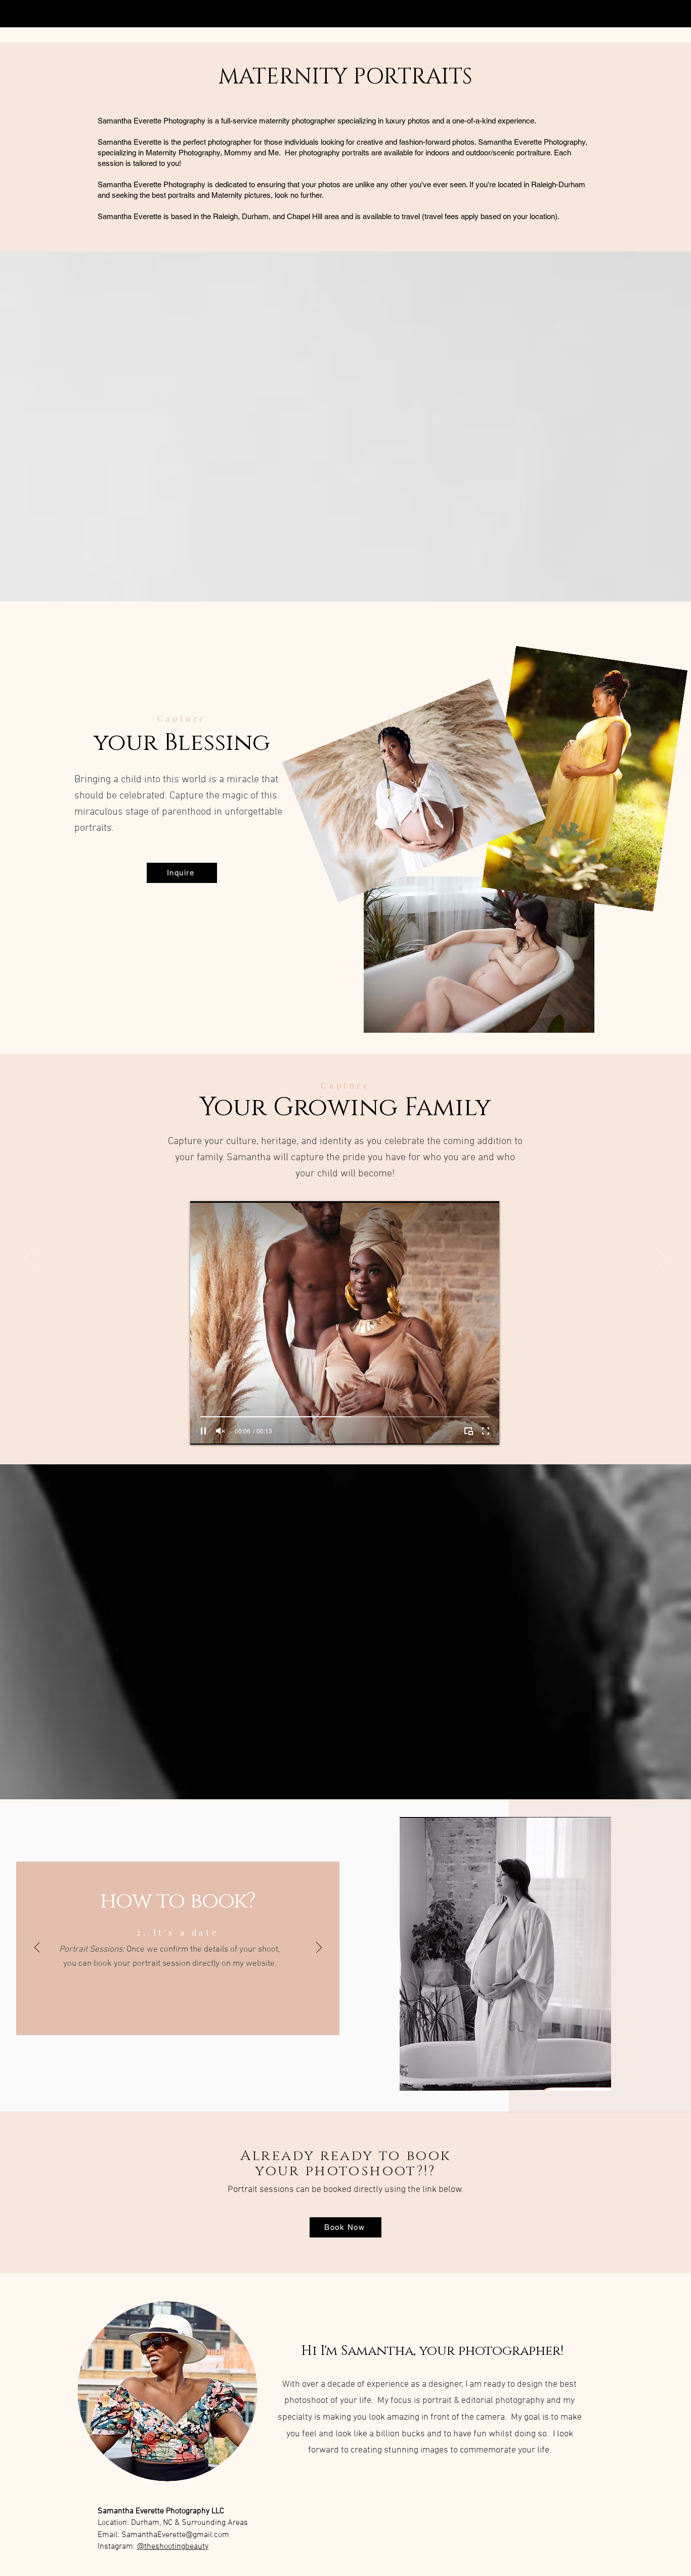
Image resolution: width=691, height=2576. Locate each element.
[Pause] (203, 1431)
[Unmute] (221, 1431)
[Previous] (30, 1259)
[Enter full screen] (486, 1431)
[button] (499, 1954)
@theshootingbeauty (173, 2547)
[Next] (661, 1259)
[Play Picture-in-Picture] (468, 1431)
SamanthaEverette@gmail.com (175, 2535)
